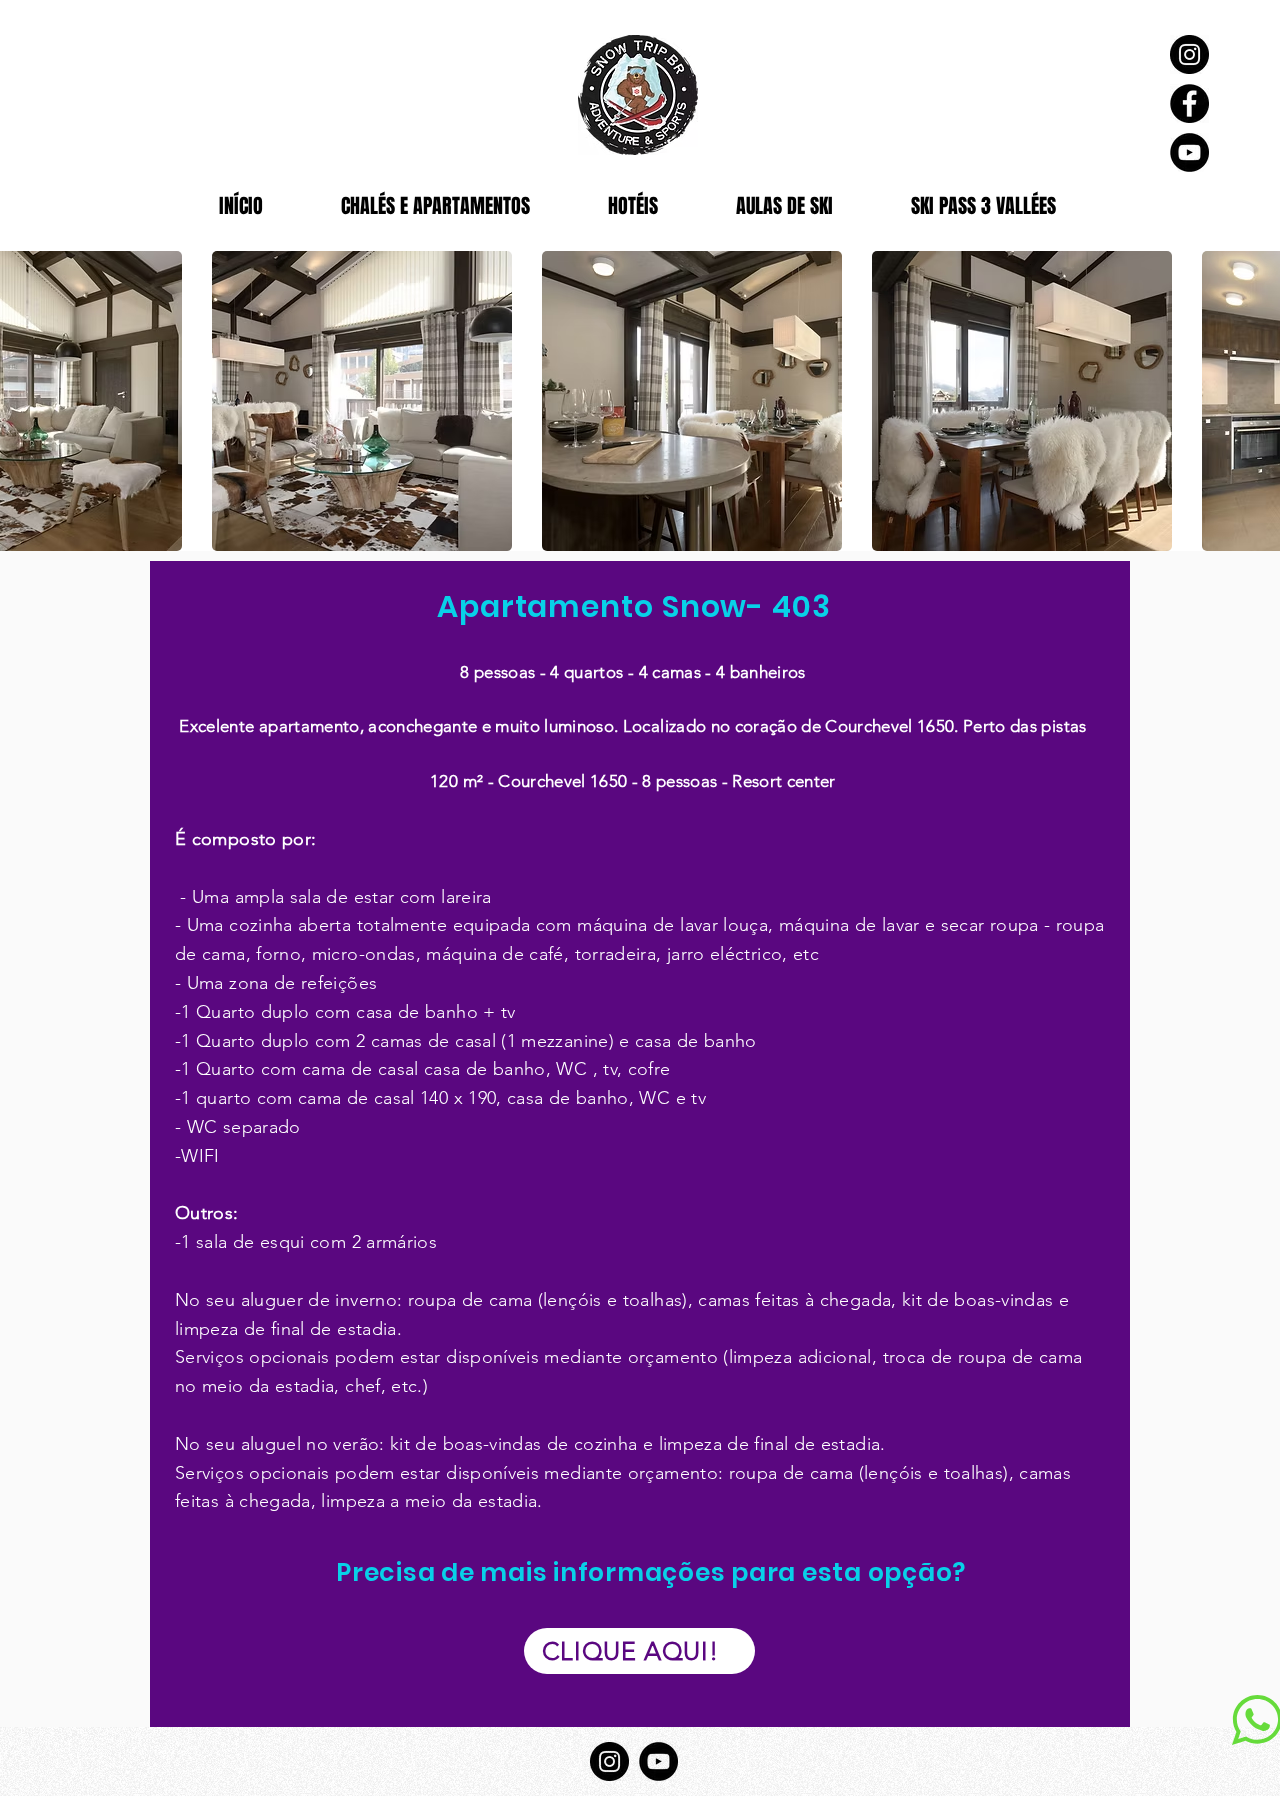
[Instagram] (1189, 54)
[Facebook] (1189, 103)
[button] (362, 401)
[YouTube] (1189, 152)
